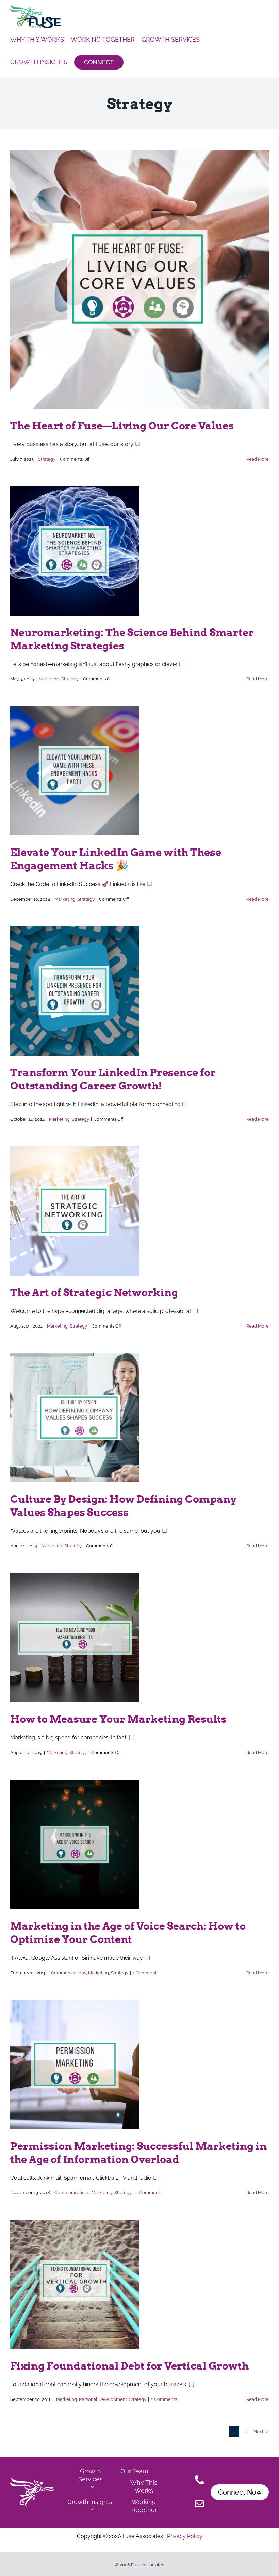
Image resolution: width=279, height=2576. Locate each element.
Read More (258, 459)
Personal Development (103, 2399)
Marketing (49, 679)
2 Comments (164, 2399)
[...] (138, 444)
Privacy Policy (184, 2536)
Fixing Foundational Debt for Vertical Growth (129, 2366)
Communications (69, 1973)
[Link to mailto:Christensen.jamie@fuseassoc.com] (200, 2505)
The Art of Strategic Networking (94, 1292)
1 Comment (145, 1973)
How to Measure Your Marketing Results (118, 1719)
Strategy (47, 459)
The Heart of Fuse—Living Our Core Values (122, 426)
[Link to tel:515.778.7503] (200, 2481)
